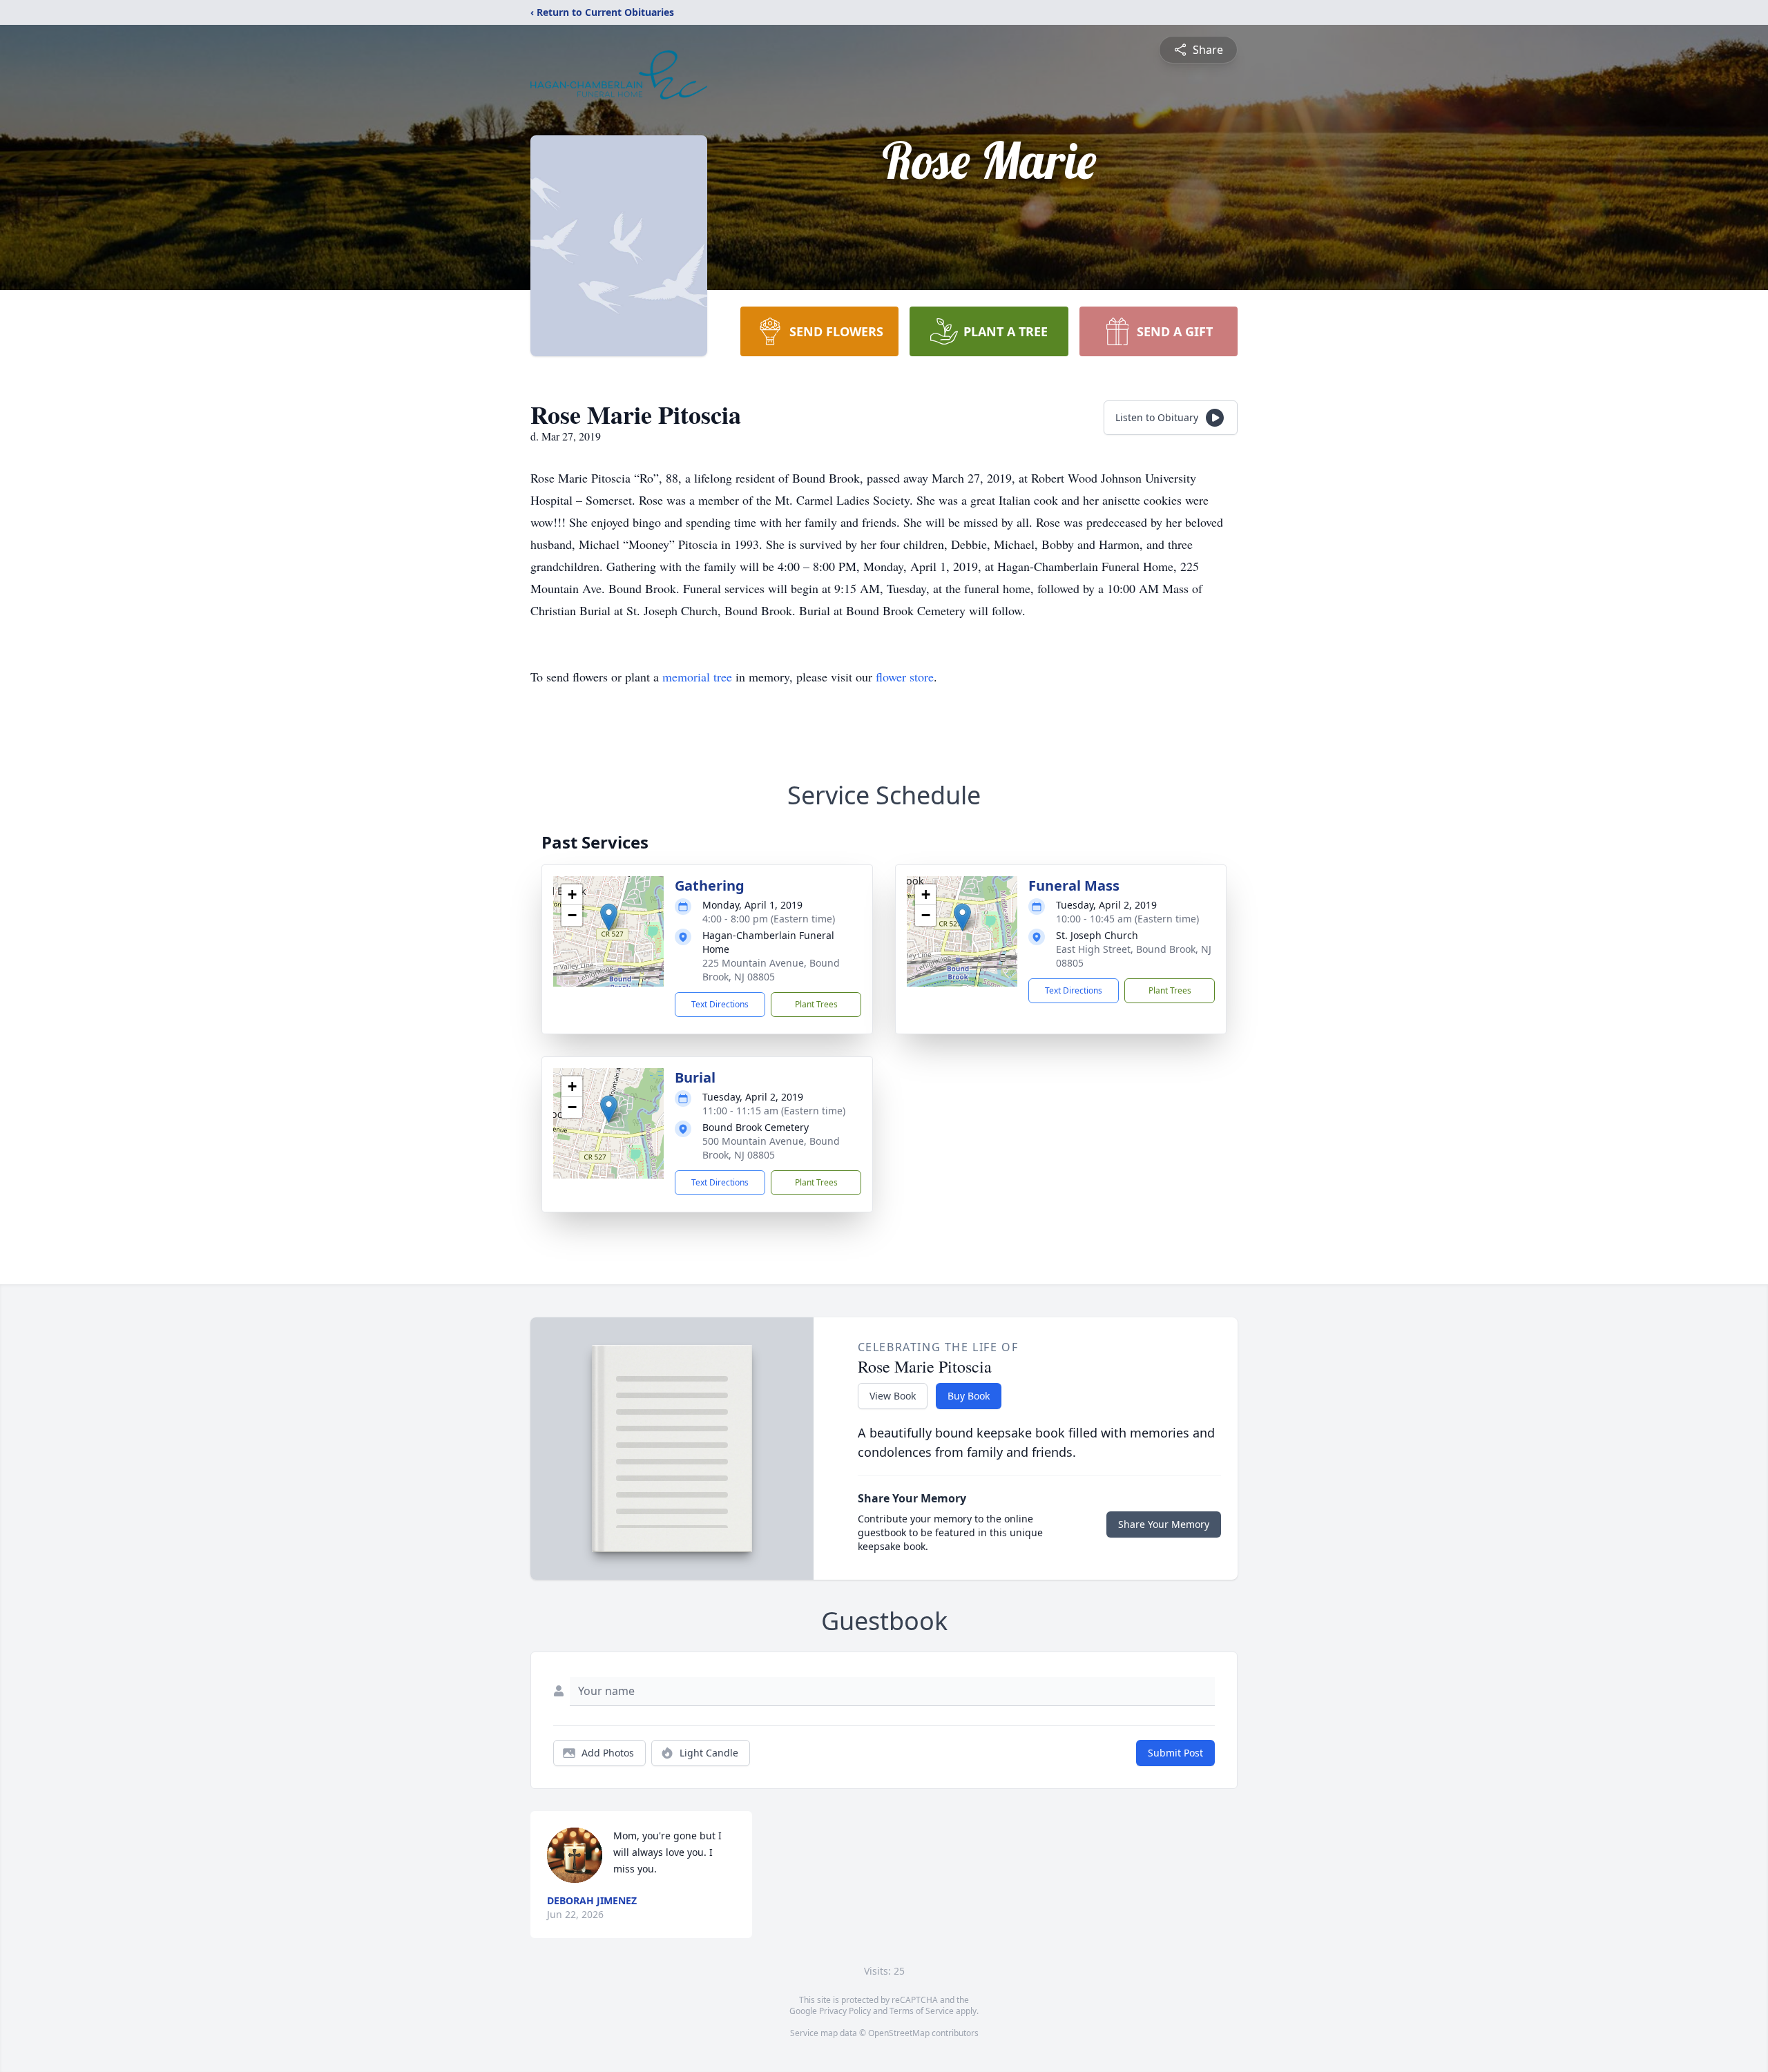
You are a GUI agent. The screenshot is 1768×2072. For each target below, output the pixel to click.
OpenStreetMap (899, 2033)
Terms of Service (922, 2011)
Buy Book (969, 1396)
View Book (893, 1396)
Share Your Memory (1164, 1524)
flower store (905, 677)
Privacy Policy (845, 2011)
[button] (609, 917)
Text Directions (720, 1004)
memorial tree (697, 677)
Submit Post (1175, 1753)
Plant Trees (816, 1004)
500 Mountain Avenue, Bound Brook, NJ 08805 (771, 1148)
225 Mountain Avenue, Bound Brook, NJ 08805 (771, 970)
